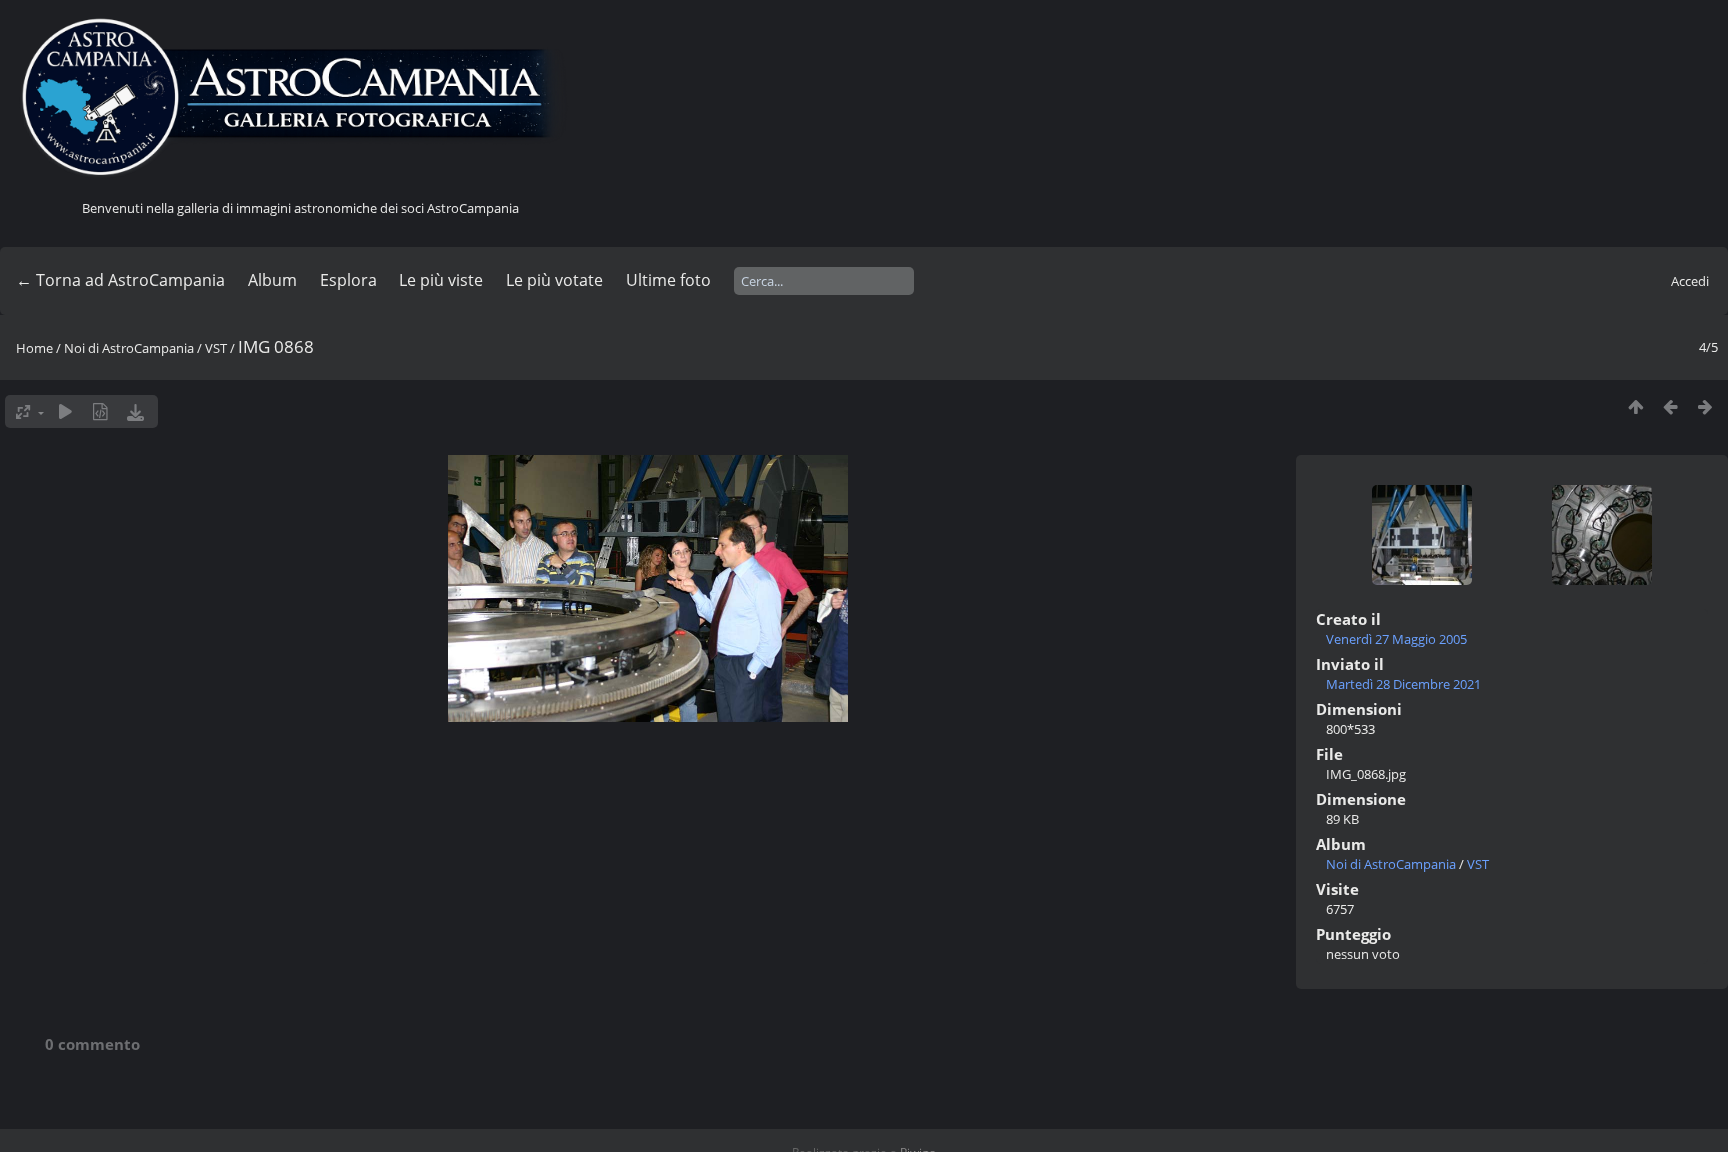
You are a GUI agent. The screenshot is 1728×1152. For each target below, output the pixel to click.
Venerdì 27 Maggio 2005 (1396, 639)
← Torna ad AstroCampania (120, 280)
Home (34, 348)
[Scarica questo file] (135, 411)
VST (216, 348)
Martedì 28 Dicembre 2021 (1403, 684)
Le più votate (554, 280)
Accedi (1690, 281)
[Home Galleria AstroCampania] (300, 98)
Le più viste (441, 280)
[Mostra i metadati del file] (100, 411)
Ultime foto (668, 280)
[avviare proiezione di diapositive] (65, 411)
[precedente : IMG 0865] (1670, 406)
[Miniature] (1635, 406)
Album (272, 280)
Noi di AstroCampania (129, 348)
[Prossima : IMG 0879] (1705, 406)
